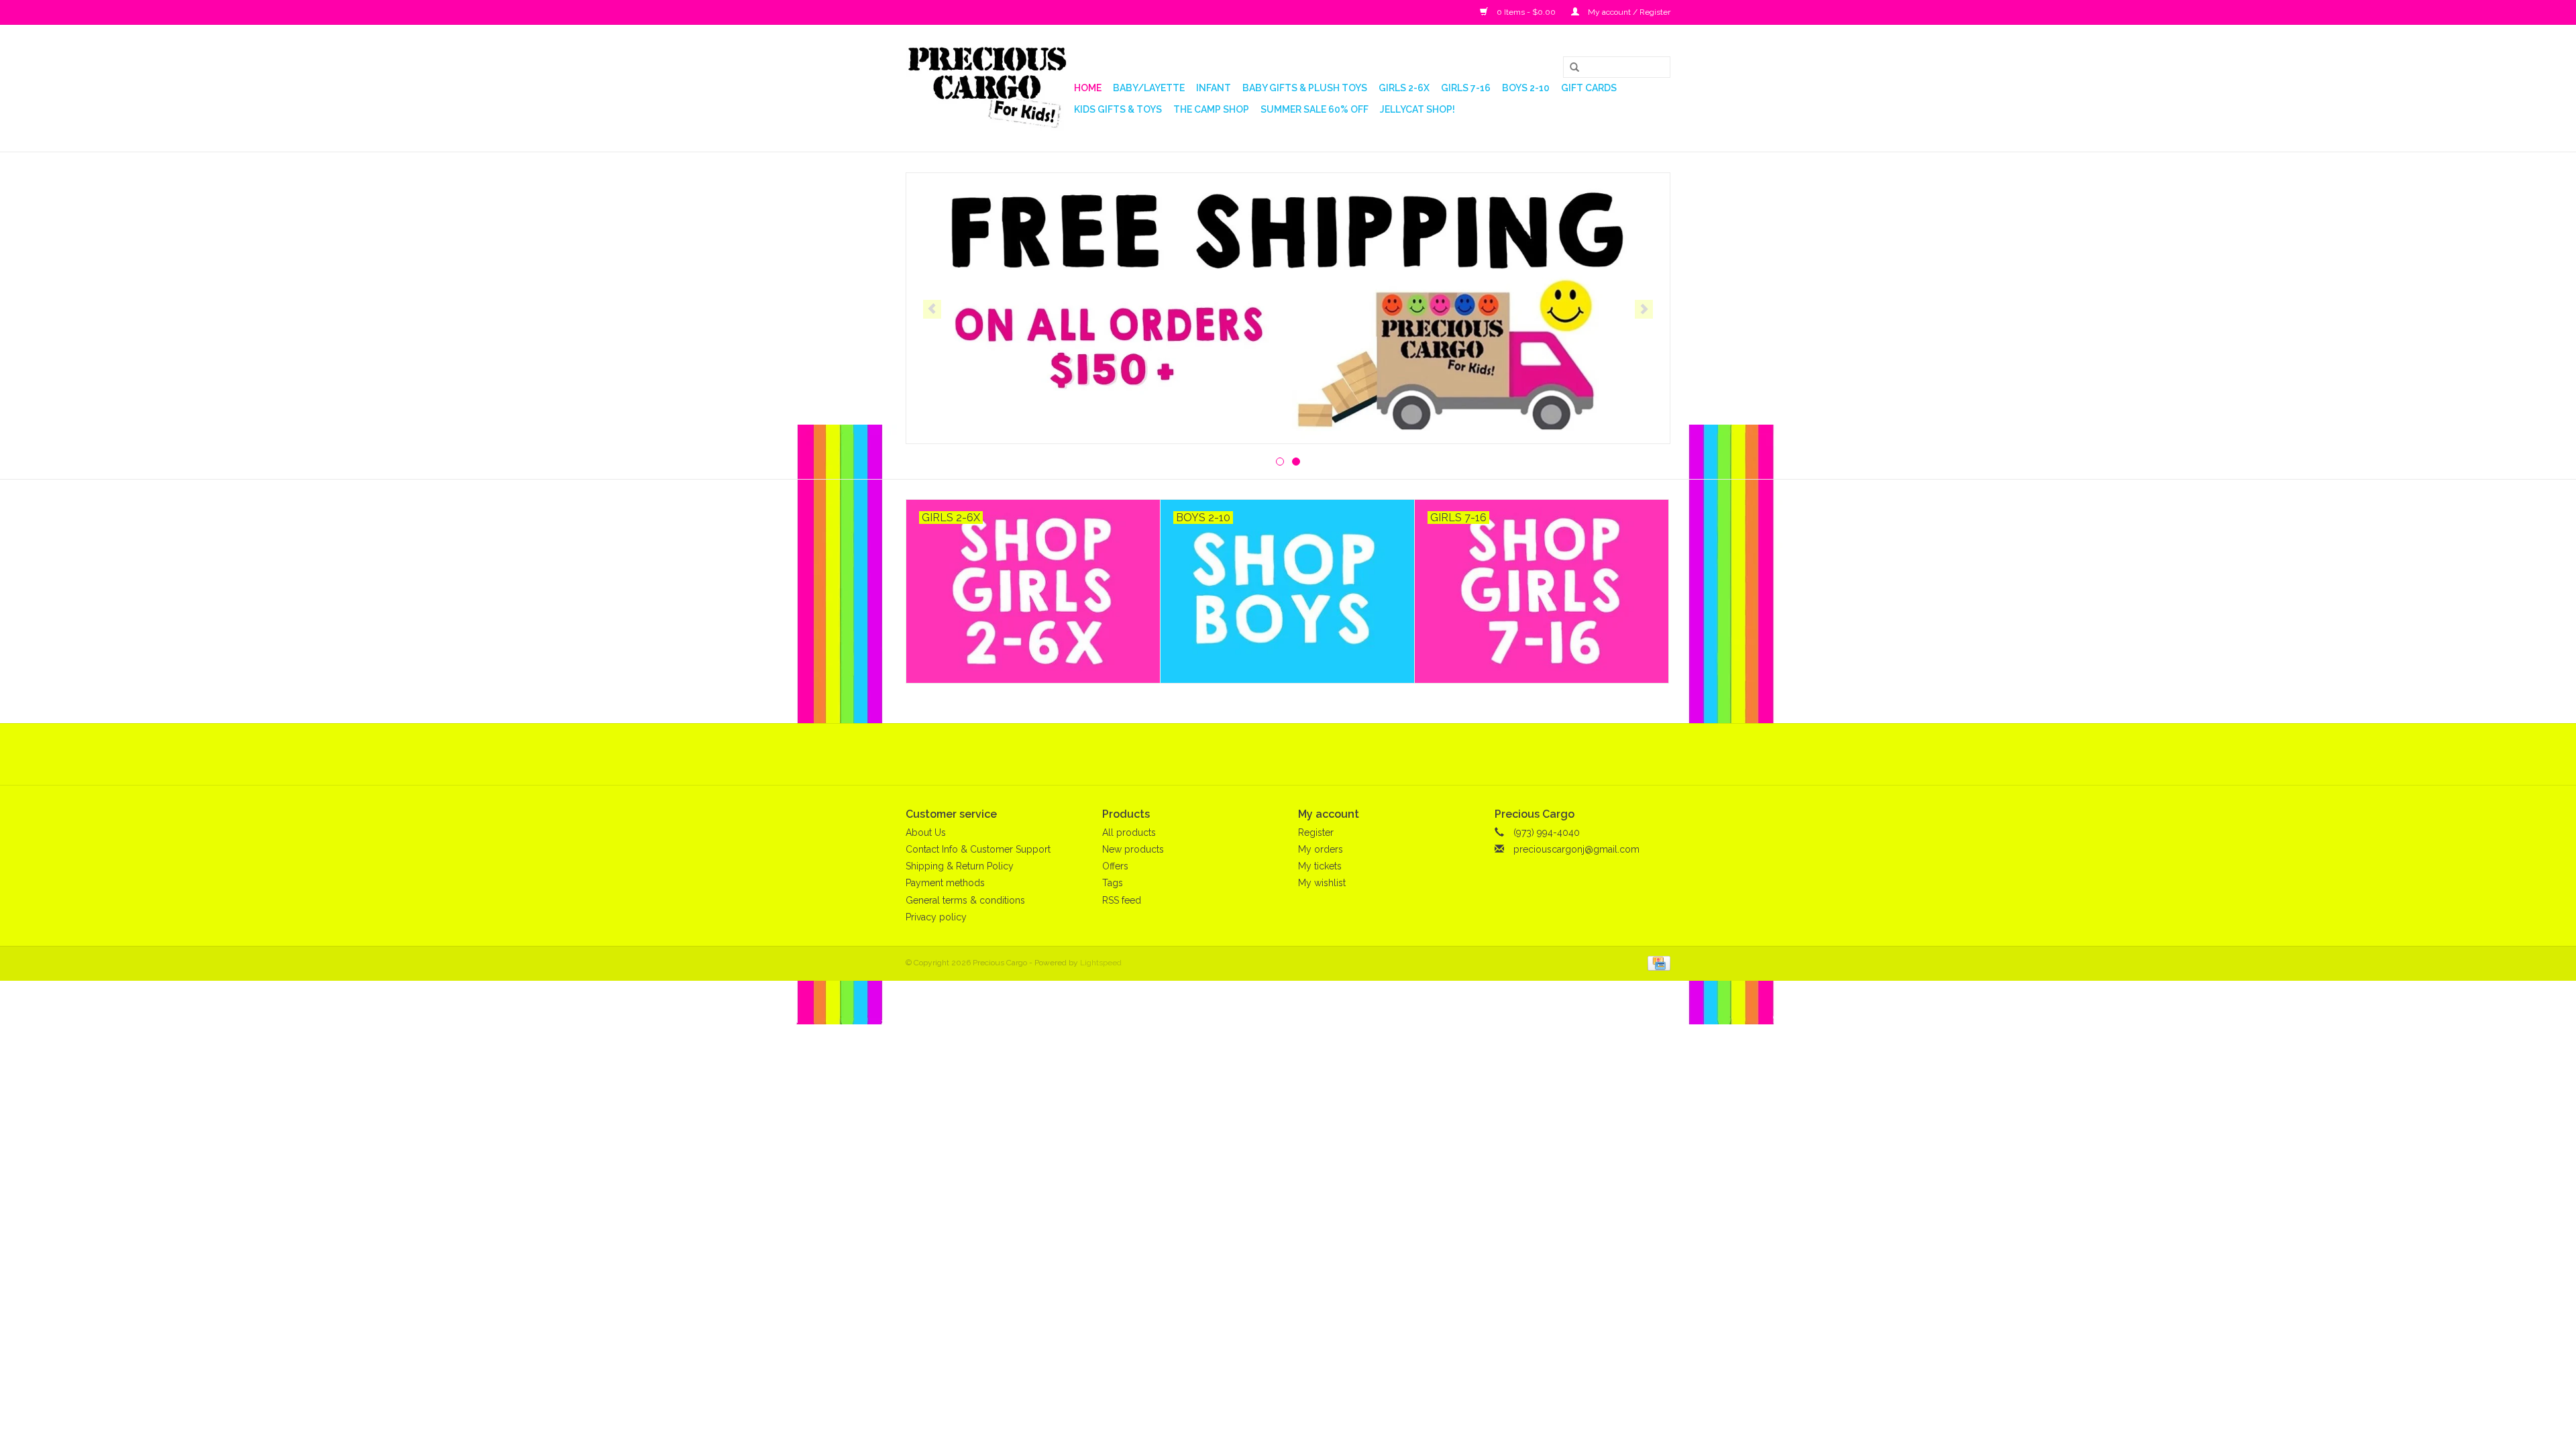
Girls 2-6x (1404, 88)
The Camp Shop (1211, 109)
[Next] (1644, 309)
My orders (1321, 849)
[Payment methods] (1657, 963)
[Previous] (932, 309)
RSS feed (1122, 900)
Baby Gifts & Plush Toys (1305, 88)
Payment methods (945, 883)
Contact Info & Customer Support (978, 849)
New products (1133, 849)
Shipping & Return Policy (960, 866)
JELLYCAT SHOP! (1417, 109)
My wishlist (1322, 883)
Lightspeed (1101, 963)
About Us (926, 833)
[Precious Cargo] (988, 88)
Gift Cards (1589, 88)
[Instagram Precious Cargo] (1300, 754)
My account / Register (1628, 12)
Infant (1214, 88)
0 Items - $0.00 (1526, 12)
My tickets (1320, 866)
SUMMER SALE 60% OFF (1314, 109)
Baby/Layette (1149, 88)
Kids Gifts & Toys (1118, 109)
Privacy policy (936, 917)
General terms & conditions (965, 900)
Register (1316, 833)
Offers (1115, 866)
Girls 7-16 (1466, 88)
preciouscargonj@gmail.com (1576, 849)
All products (1129, 833)
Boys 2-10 (1526, 88)
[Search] (1570, 68)
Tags (1113, 883)
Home (1088, 88)
